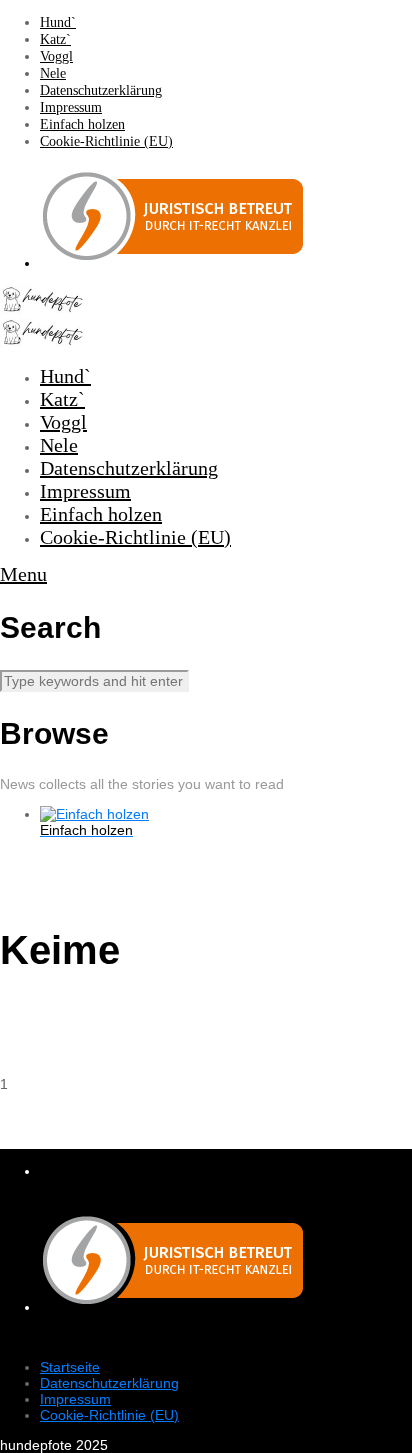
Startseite (70, 1367)
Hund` (58, 22)
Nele (53, 73)
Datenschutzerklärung (101, 90)
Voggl (56, 56)
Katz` (55, 39)
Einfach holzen (82, 124)
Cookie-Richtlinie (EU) (106, 141)
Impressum (71, 107)
